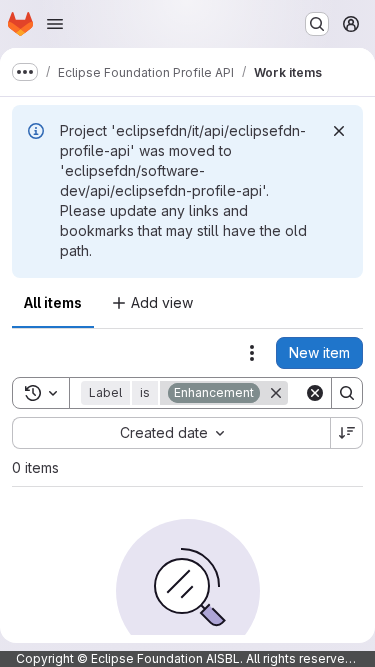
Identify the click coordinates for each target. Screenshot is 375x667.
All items (53, 302)
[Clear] (315, 393)
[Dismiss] (339, 131)
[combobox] (171, 433)
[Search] (347, 393)
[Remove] (276, 393)
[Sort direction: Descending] (347, 433)
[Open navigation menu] (55, 24)
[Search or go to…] (317, 24)
